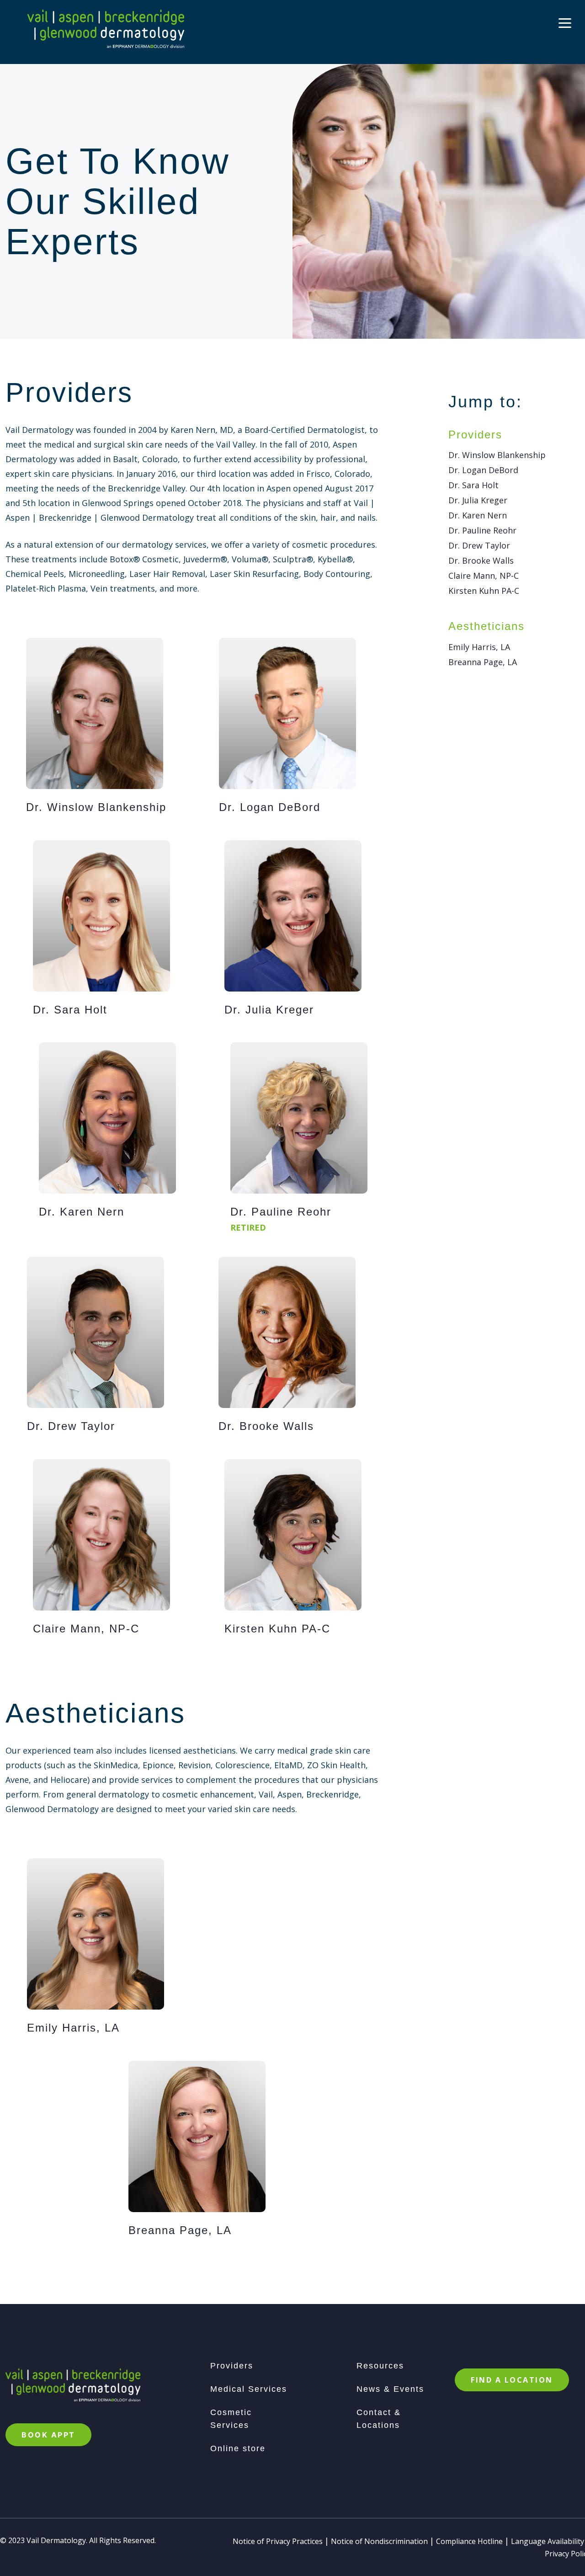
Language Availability (548, 2541)
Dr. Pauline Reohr (482, 530)
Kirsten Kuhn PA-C (484, 591)
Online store (238, 2448)
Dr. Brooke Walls (481, 560)
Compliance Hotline (469, 2541)
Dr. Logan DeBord (483, 470)
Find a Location (512, 2380)
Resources (380, 2366)
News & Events (390, 2389)
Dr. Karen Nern (478, 515)
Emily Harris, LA (479, 647)
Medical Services (249, 2389)
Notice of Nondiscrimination (379, 2541)
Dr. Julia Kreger (478, 500)
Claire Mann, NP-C (484, 576)
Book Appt (48, 2435)
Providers (232, 2366)
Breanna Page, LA (483, 662)
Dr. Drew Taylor (479, 545)
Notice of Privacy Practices (278, 2541)
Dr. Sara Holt (473, 485)
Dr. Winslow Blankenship (497, 455)
